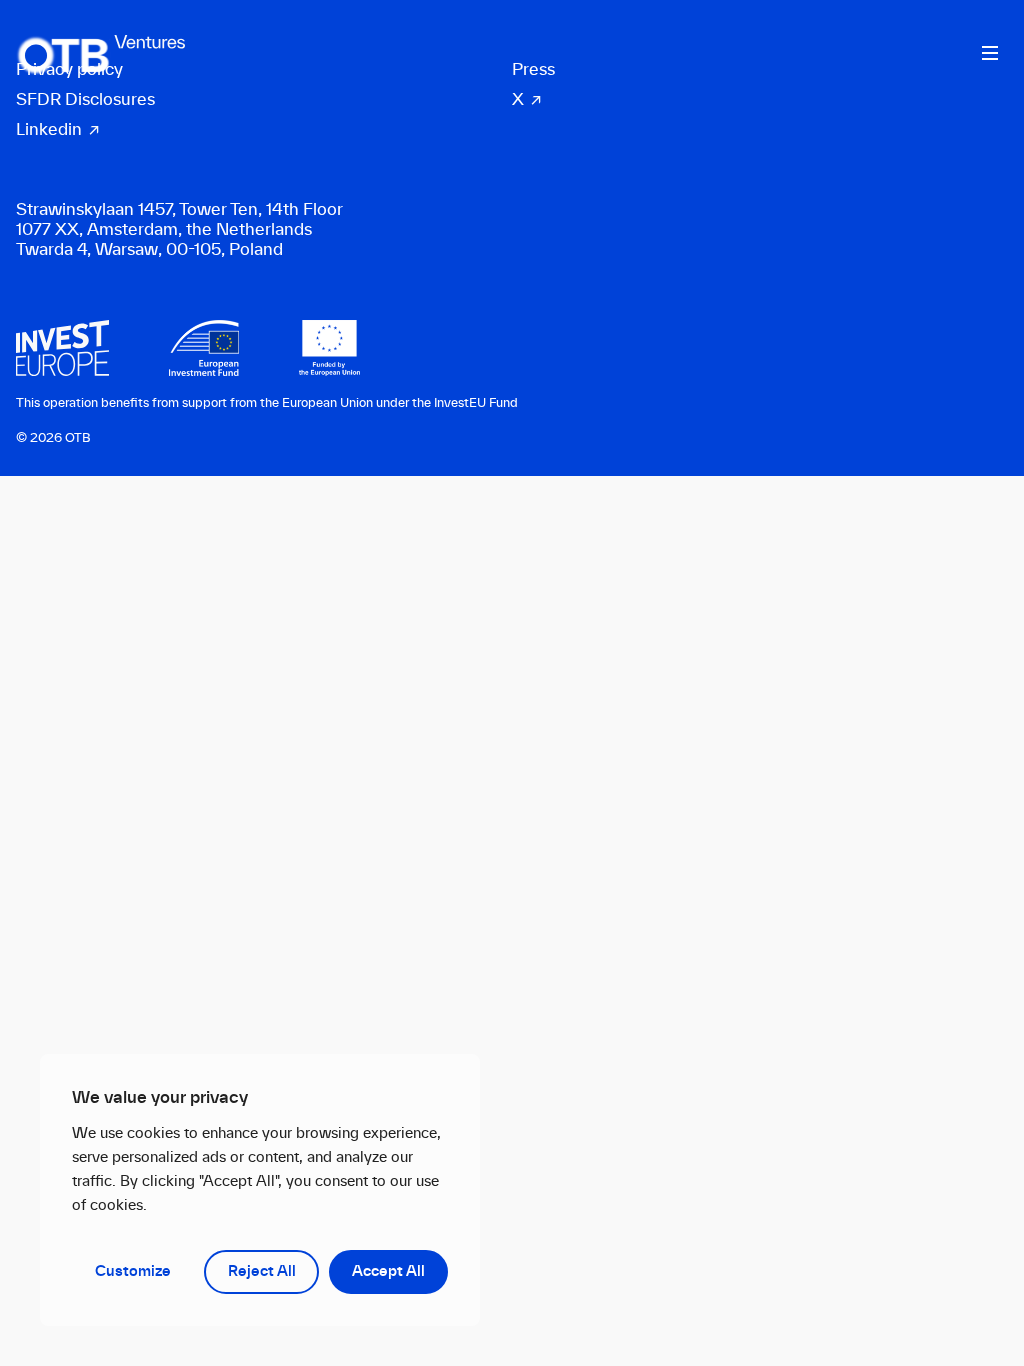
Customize (133, 1272)
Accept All (388, 1272)
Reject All (262, 1272)
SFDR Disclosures (85, 100)
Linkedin (49, 130)
